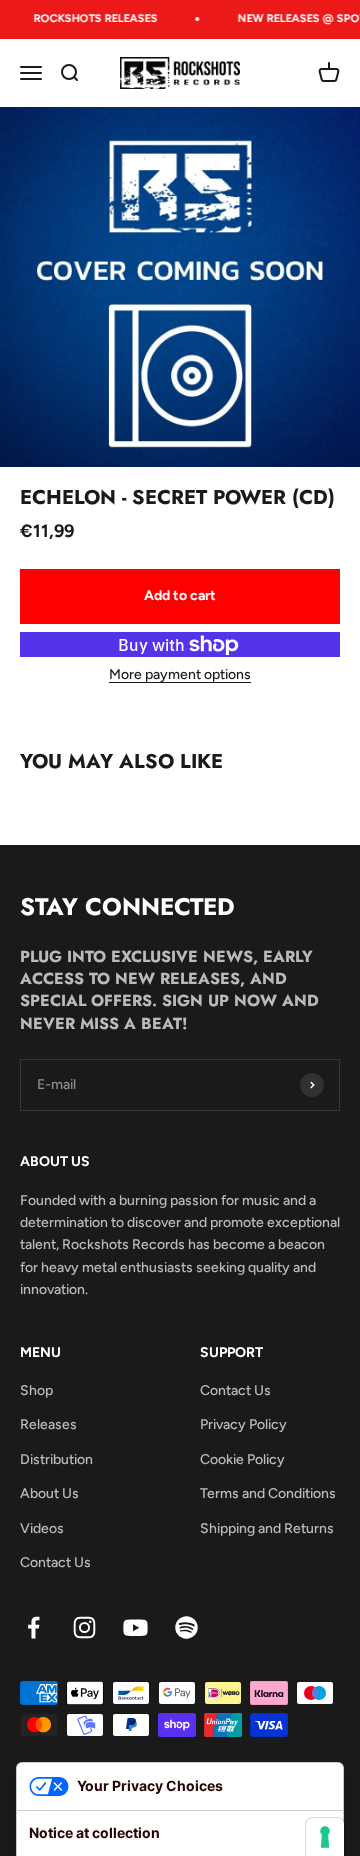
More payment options (180, 674)
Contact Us (55, 1562)
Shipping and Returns (267, 1528)
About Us (49, 1493)
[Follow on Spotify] (186, 1627)
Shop (36, 1390)
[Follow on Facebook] (33, 1627)
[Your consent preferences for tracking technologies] (325, 1837)
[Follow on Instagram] (84, 1627)
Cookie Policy (242, 1459)
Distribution (56, 1459)
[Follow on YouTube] (135, 1627)
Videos (42, 1528)
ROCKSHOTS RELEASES (92, 18)
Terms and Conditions (268, 1493)
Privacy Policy (243, 1424)
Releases (48, 1424)
